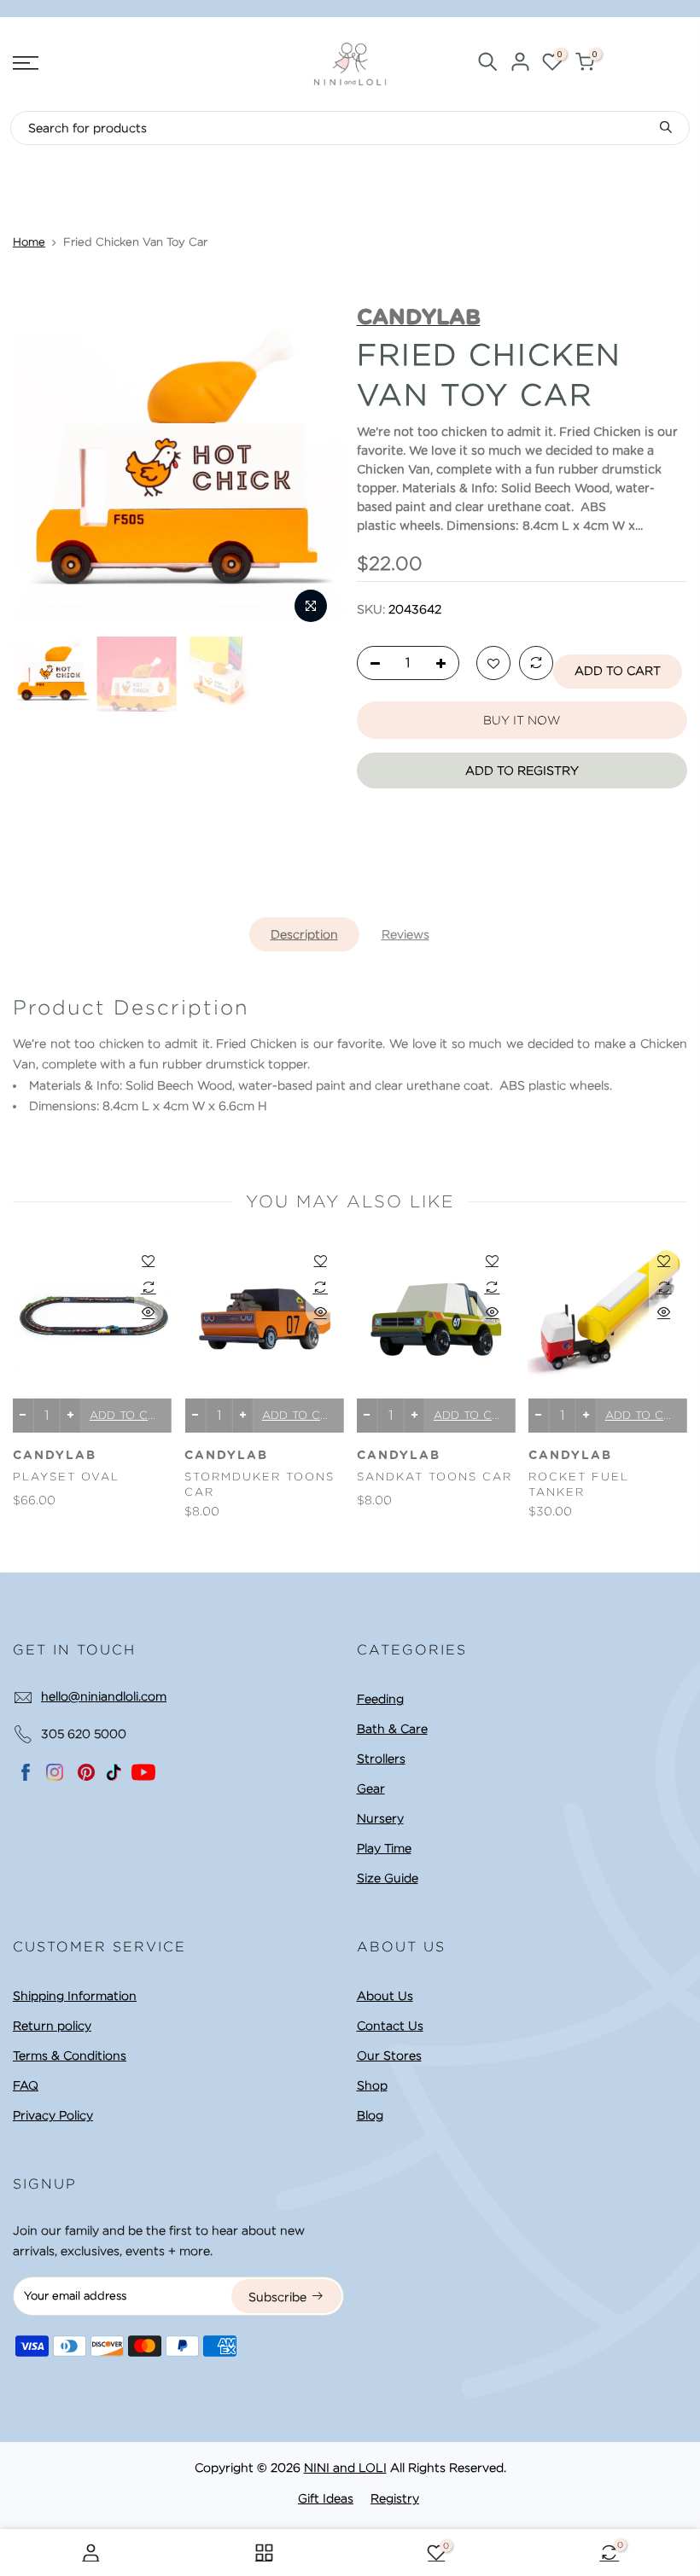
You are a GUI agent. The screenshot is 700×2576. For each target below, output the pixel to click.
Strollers (381, 1759)
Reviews (405, 934)
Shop (372, 2085)
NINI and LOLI (345, 2468)
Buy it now (522, 720)
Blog (370, 2115)
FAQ (26, 2085)
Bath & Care (392, 1729)
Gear (371, 1788)
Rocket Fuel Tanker (579, 1485)
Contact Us (390, 2026)
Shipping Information (75, 1996)
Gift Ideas (326, 2498)
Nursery (380, 1818)
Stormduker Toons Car (260, 1485)
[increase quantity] (446, 664)
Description (304, 934)
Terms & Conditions (70, 2056)
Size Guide (388, 1878)
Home (29, 242)
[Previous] (42, 467)
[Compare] (536, 664)
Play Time (384, 1848)
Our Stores (389, 2056)
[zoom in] (311, 606)
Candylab (55, 1456)
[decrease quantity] (370, 664)
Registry (395, 2498)
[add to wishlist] (493, 664)
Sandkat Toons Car (435, 1477)
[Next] (315, 467)
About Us (385, 1996)
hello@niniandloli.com (104, 1696)
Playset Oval (66, 1477)
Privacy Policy (53, 2115)
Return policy (52, 2026)
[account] (520, 64)
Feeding (380, 1699)
